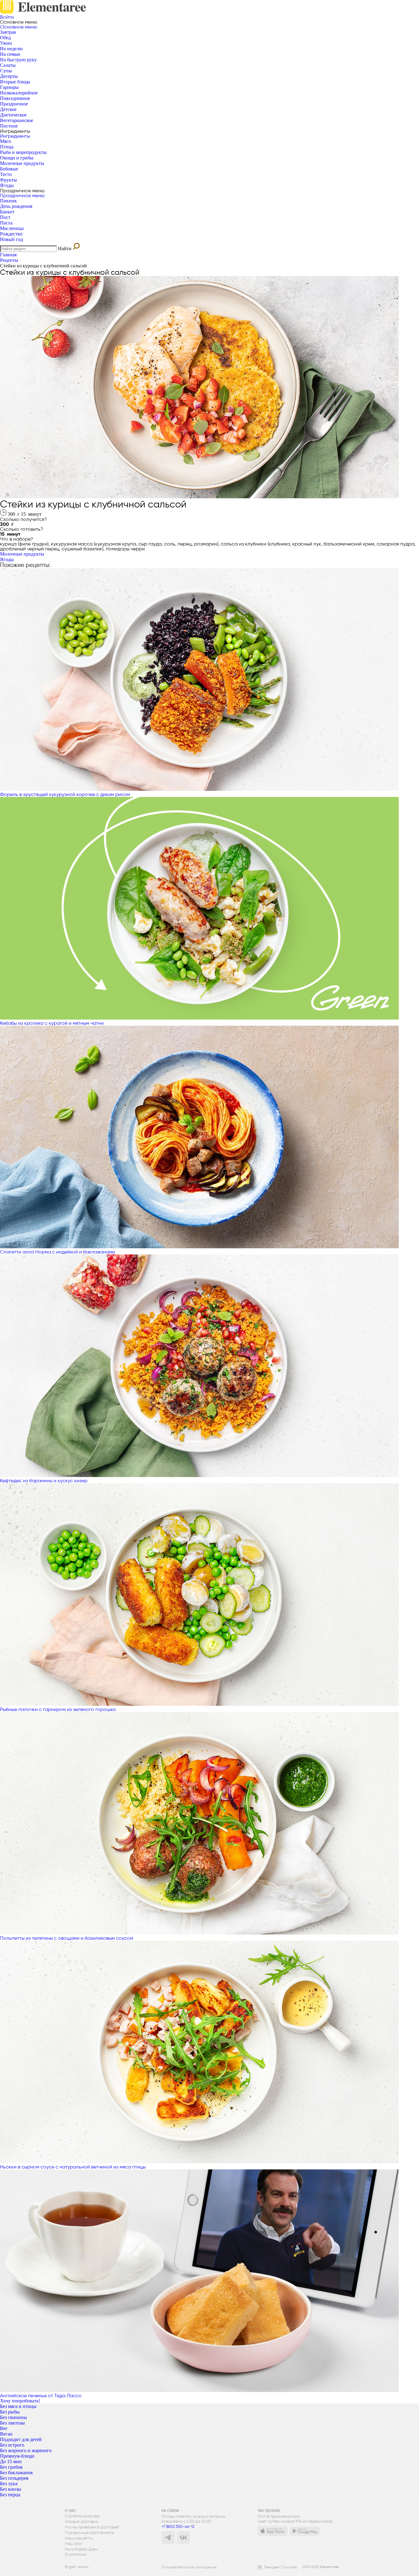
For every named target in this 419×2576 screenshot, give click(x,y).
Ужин (6, 43)
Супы (6, 71)
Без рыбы (10, 2412)
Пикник (8, 201)
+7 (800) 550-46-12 (178, 2526)
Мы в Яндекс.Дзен (81, 2549)
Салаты (8, 65)
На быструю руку (18, 60)
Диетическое (13, 115)
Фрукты (8, 180)
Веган (6, 2434)
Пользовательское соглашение (189, 2567)
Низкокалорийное (19, 93)
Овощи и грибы (17, 158)
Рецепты (9, 260)
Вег (4, 2428)
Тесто (6, 174)
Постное (9, 126)
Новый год (12, 239)
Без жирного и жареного (26, 2450)
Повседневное (15, 98)
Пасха (6, 223)
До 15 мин (11, 2461)
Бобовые (9, 169)
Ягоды (7, 185)
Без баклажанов (16, 2473)
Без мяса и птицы (18, 2406)
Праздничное (14, 104)
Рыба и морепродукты (23, 152)
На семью (10, 54)
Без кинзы (11, 2489)
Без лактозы (12, 2423)
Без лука (9, 2484)
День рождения (16, 206)
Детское (8, 109)
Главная (8, 255)
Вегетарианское (17, 120)
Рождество (11, 234)
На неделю (11, 49)
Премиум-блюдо (17, 2456)
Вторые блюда (15, 82)
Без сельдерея (14, 2478)
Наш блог (74, 2544)
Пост (5, 217)
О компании (76, 2555)
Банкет (7, 212)
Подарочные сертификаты (89, 2533)
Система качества (82, 2516)
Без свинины (13, 2417)
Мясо (6, 141)
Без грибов (11, 2467)
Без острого (12, 2445)
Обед (5, 38)
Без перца (10, 2495)
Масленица (12, 228)
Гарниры (9, 87)
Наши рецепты (79, 2538)
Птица (7, 147)
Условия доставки (81, 2522)
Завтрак (8, 32)
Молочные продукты (22, 163)
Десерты (9, 76)
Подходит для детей (21, 2439)
